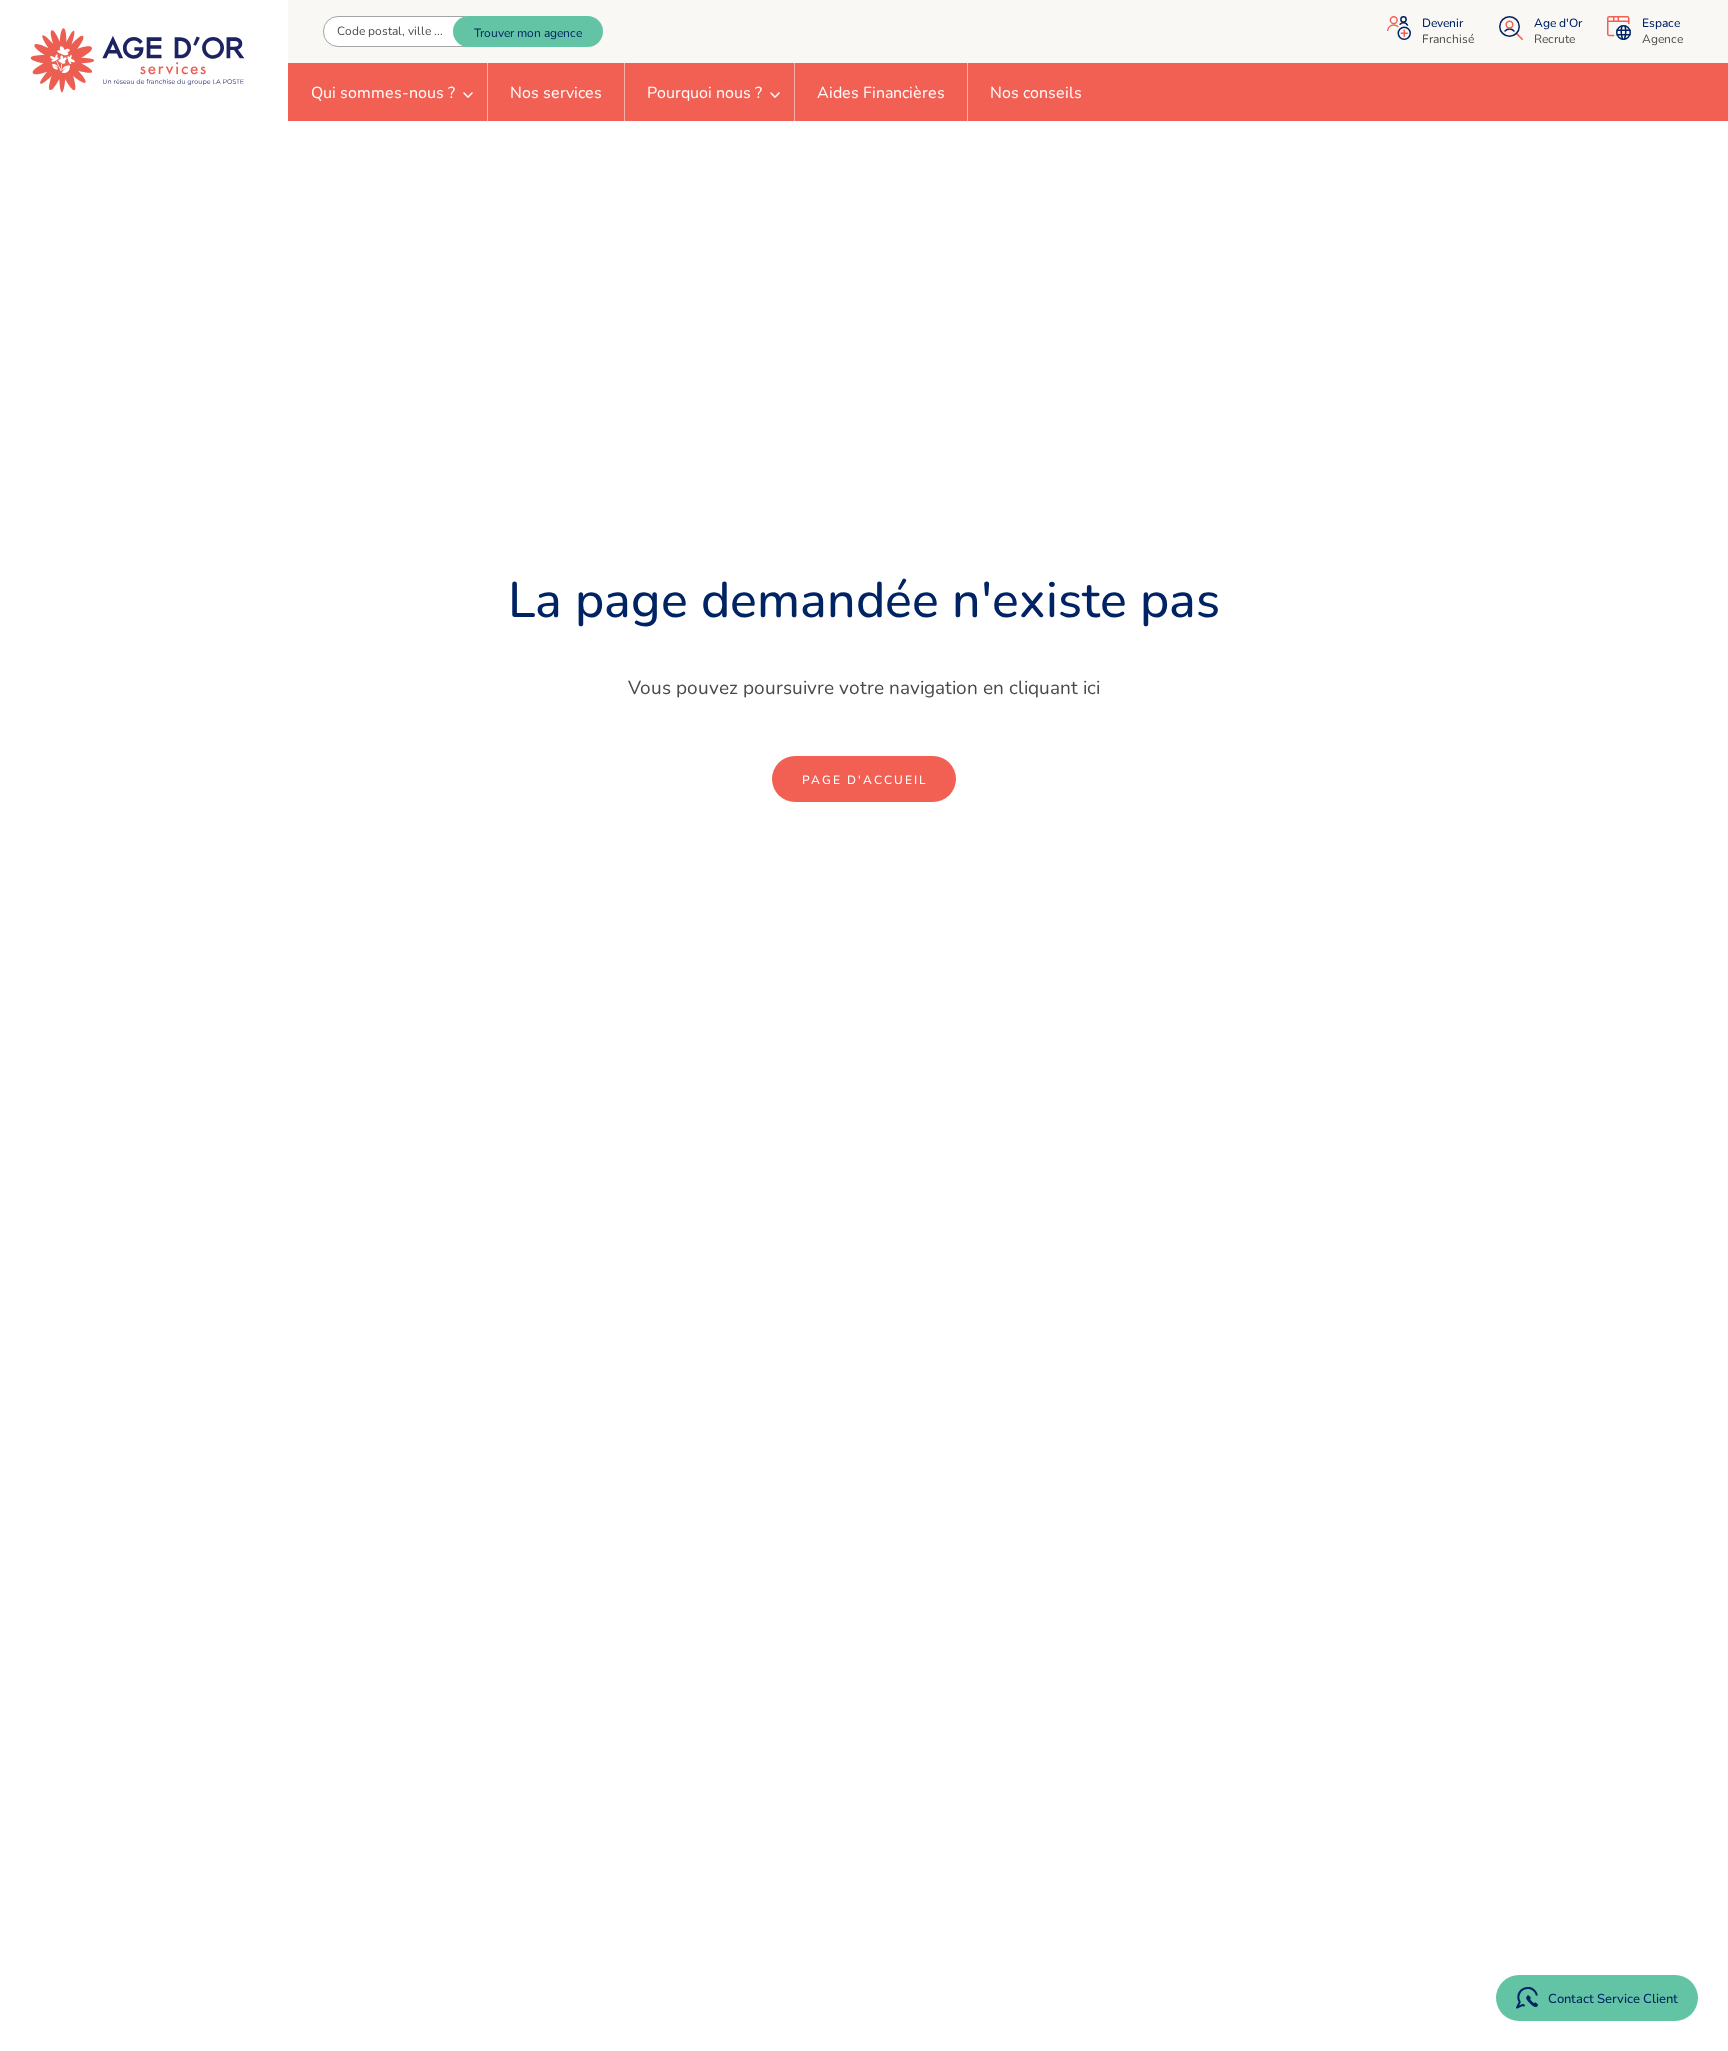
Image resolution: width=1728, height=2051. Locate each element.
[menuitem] (387, 92)
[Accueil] (138, 60)
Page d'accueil (865, 780)
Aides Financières (881, 93)
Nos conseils (1036, 93)
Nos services (556, 93)
